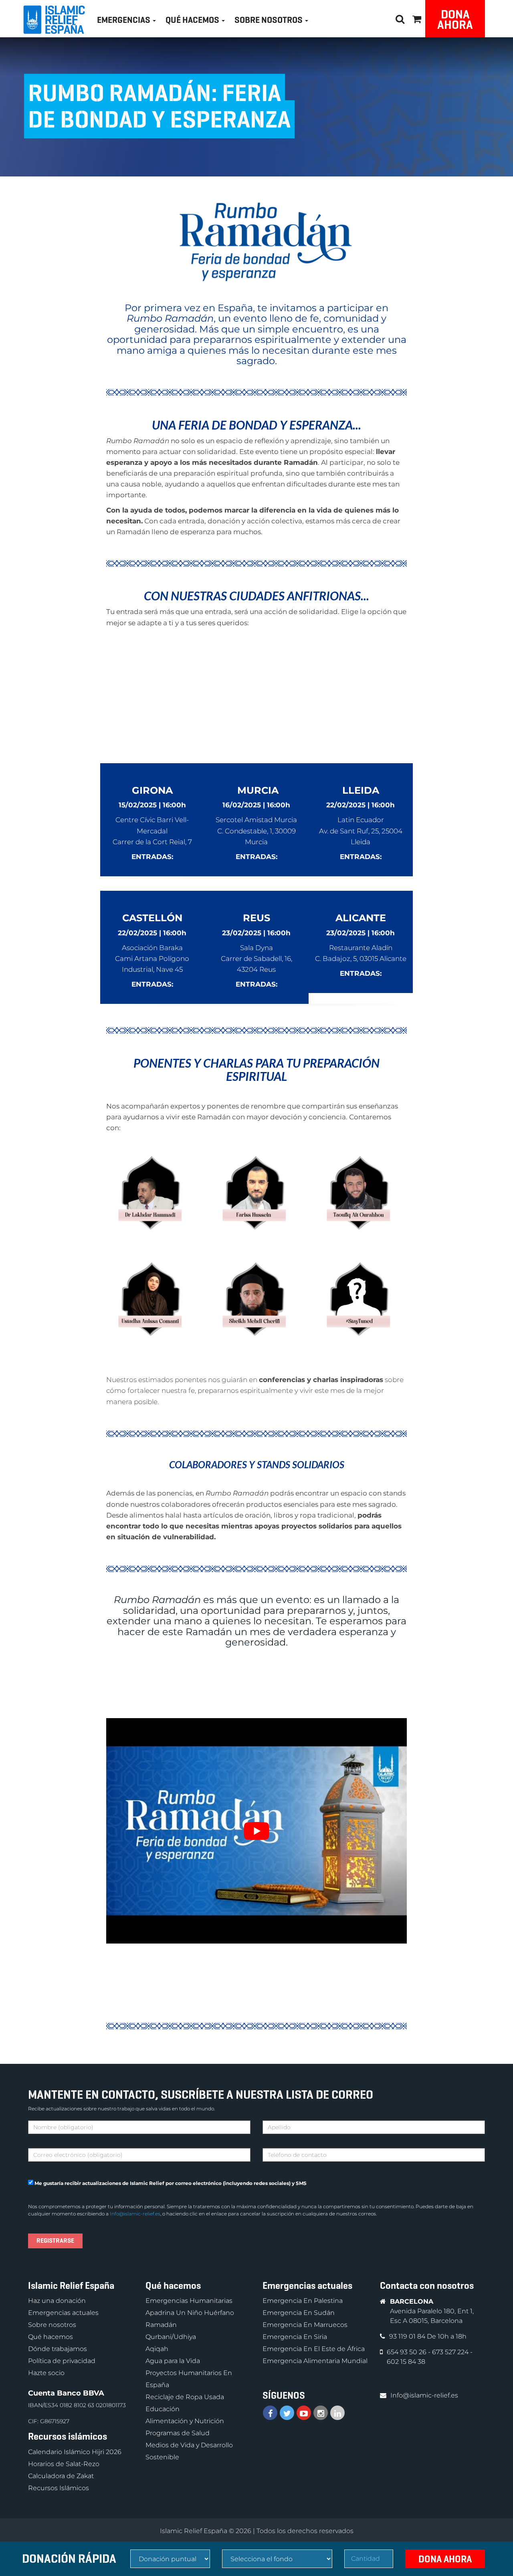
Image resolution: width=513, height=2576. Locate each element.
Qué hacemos (50, 2337)
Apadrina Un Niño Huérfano (190, 2313)
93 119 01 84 (408, 2336)
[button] (417, 18)
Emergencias (124, 20)
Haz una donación (57, 2301)
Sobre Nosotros (269, 20)
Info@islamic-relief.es (135, 2214)
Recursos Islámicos (59, 2488)
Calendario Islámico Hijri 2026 (75, 2452)
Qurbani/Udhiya (171, 2337)
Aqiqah (157, 2349)
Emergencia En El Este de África (314, 2349)
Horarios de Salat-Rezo (64, 2464)
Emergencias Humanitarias (189, 2301)
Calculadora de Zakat (61, 2476)
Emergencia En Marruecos (305, 2325)
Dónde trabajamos (58, 2349)
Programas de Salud (178, 2433)
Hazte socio (46, 2373)
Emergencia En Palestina (303, 2301)
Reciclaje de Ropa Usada (185, 2397)
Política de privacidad (62, 2361)
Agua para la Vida (173, 2361)
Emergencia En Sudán (299, 2313)
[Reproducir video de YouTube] (256, 1831)
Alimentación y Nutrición (185, 2421)
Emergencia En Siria (295, 2337)
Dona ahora (455, 19)
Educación (163, 2409)
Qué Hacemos (193, 20)
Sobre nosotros (52, 2325)
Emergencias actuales (63, 2313)
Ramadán (161, 2325)
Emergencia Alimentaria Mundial (315, 2361)
